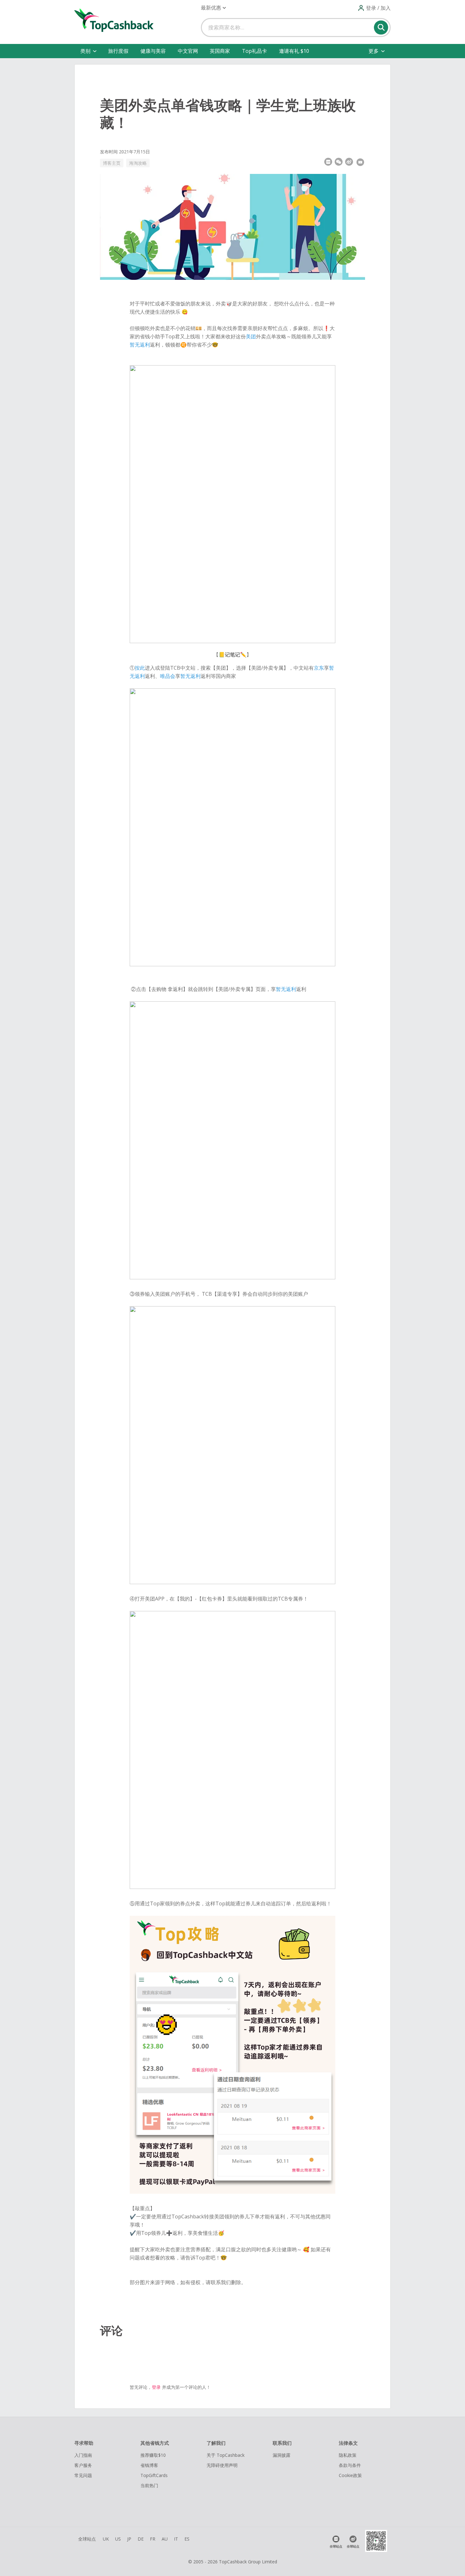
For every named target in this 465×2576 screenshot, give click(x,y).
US (118, 2539)
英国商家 (220, 51)
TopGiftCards (154, 2475)
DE (141, 2539)
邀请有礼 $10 (294, 51)
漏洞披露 (282, 2455)
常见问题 (83, 2475)
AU (165, 2539)
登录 (156, 2387)
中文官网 (188, 51)
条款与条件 (350, 2465)
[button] (213, 8)
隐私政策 (348, 2455)
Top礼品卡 (254, 51)
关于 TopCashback (226, 2455)
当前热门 (149, 2485)
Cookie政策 (350, 2475)
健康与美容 (153, 51)
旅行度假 (118, 51)
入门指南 (83, 2455)
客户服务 (83, 2465)
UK (106, 2539)
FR (153, 2539)
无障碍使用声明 (222, 2465)
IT (176, 2539)
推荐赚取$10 (153, 2455)
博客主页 (112, 163)
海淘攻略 (138, 163)
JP (129, 2539)
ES (187, 2539)
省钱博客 (149, 2465)
